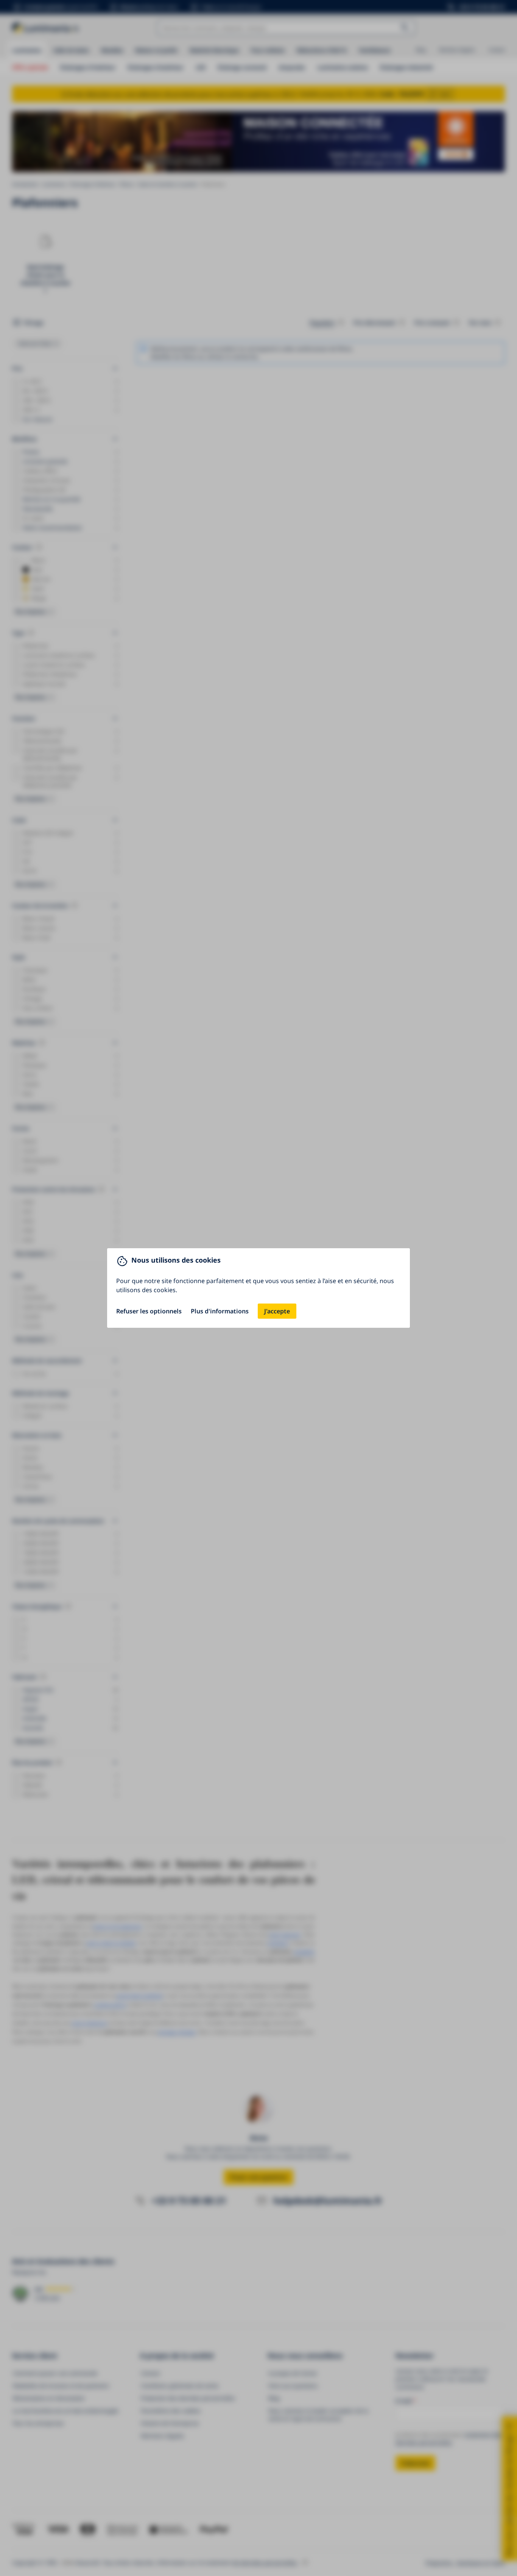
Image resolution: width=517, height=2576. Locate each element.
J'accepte (277, 1311)
